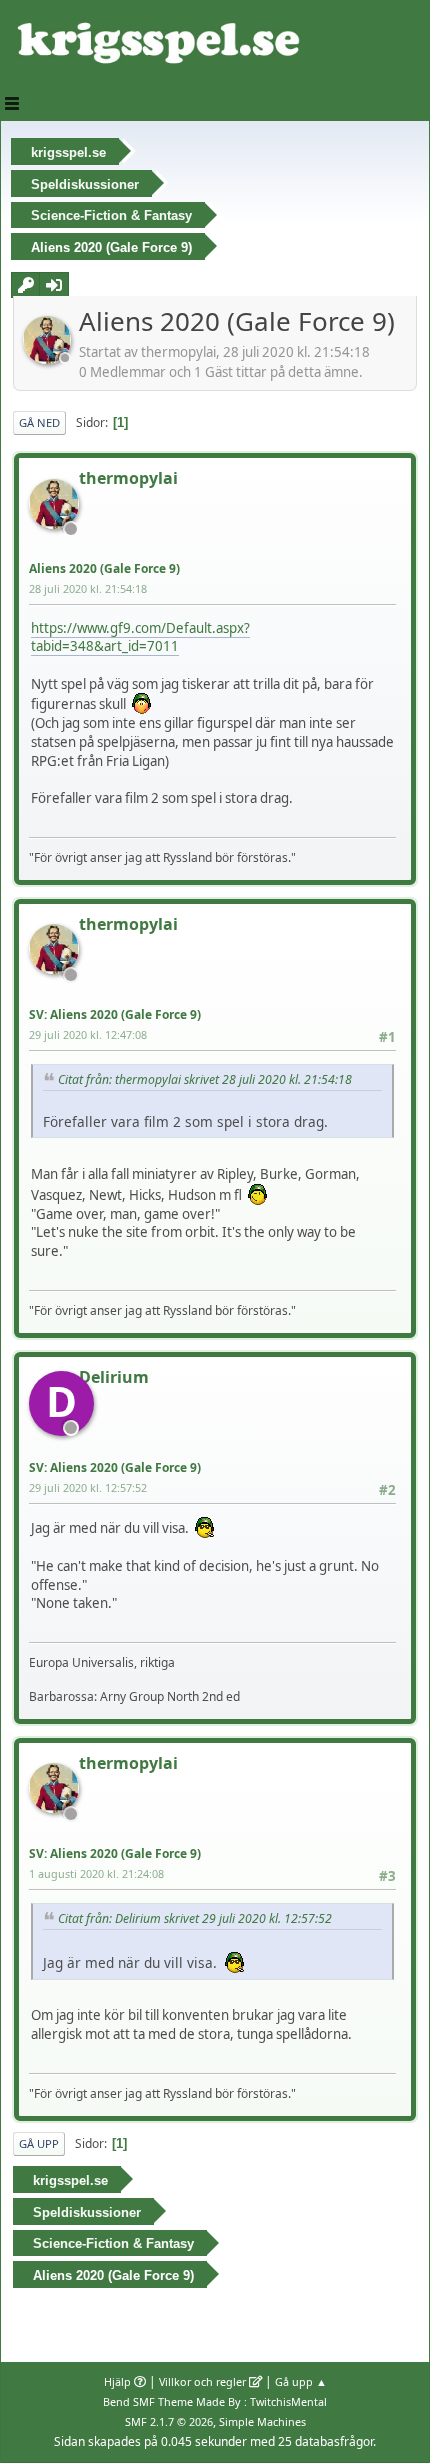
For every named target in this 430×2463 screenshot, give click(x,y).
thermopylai (128, 478)
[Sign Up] (26, 285)
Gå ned (39, 422)
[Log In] (54, 285)
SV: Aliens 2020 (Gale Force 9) (115, 1014)
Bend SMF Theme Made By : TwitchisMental (215, 2401)
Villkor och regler (202, 2381)
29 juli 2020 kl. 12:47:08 (88, 1034)
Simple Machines (262, 2421)
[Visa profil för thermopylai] (49, 358)
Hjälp (117, 2381)
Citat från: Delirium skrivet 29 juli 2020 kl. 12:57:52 (195, 1918)
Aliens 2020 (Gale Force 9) (104, 568)
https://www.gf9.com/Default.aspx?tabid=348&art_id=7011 (140, 637)
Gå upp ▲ (301, 2381)
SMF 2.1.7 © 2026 (169, 2421)
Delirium (114, 1377)
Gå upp (39, 2143)
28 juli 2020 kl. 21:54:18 (88, 588)
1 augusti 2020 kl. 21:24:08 (96, 1873)
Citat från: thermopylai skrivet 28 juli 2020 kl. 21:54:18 (205, 1079)
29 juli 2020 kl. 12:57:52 (88, 1487)
